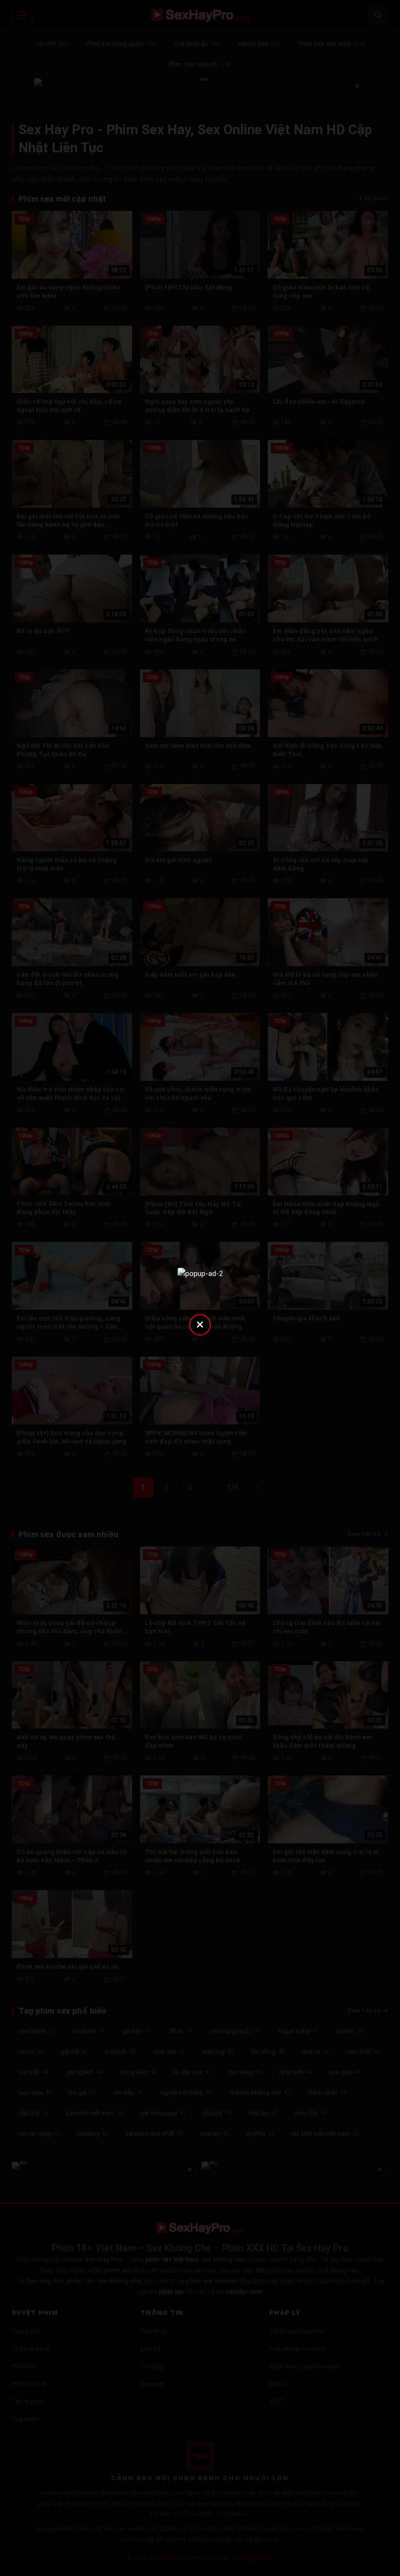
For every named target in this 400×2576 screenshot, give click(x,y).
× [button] (200, 1324)
